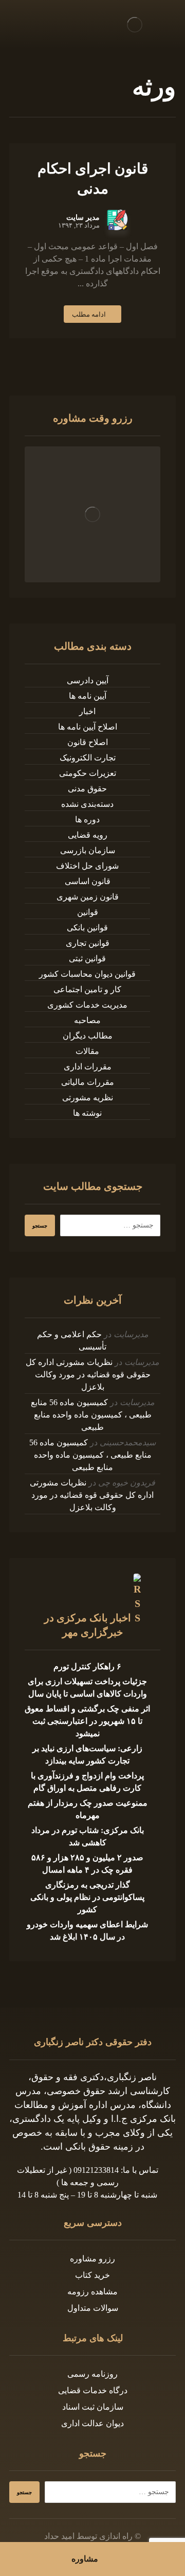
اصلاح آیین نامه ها (88, 727)
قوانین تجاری (88, 943)
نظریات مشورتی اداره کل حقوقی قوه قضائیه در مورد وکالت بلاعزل (88, 1375)
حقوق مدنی (87, 789)
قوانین (88, 912)
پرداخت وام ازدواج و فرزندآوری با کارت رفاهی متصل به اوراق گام (87, 1782)
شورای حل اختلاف (87, 866)
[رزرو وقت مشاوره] (92, 514)
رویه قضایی (88, 835)
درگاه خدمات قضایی (93, 2390)
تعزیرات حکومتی (88, 773)
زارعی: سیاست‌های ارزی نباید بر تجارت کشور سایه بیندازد (87, 1754)
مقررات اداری (88, 1067)
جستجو (40, 1226)
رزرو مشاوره (92, 2259)
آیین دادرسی (88, 680)
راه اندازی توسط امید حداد (88, 2536)
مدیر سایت (83, 218)
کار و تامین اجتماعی (87, 989)
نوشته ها (87, 1113)
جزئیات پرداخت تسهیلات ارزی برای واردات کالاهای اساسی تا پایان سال (87, 1688)
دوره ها (87, 819)
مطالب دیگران (88, 1036)
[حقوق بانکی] (135, 24)
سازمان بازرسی (88, 850)
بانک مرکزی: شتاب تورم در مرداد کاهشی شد (88, 1836)
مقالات (87, 1051)
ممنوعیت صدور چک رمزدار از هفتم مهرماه (88, 1809)
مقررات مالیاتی (88, 1082)
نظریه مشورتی (88, 1097)
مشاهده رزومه (92, 2292)
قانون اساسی (88, 881)
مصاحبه (87, 1020)
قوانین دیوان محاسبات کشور (87, 974)
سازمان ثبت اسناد (93, 2407)
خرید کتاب (92, 2275)
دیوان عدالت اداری (92, 2423)
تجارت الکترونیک (88, 758)
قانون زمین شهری (88, 897)
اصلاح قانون (88, 742)
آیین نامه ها (88, 696)
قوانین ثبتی (87, 958)
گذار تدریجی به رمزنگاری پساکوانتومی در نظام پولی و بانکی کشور (87, 1897)
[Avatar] (117, 220)
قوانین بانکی (87, 928)
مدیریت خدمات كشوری (87, 1005)
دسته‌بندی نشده (87, 804)
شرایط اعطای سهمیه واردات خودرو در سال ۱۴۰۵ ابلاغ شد (87, 1931)
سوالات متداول (93, 2308)
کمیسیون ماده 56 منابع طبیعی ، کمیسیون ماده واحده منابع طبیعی (91, 1415)
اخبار (87, 711)
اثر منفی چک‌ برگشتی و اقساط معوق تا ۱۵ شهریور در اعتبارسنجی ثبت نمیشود (87, 1721)
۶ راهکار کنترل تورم (87, 1666)
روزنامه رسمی (92, 2374)
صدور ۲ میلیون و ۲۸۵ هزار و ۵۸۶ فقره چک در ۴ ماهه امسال (87, 1864)
